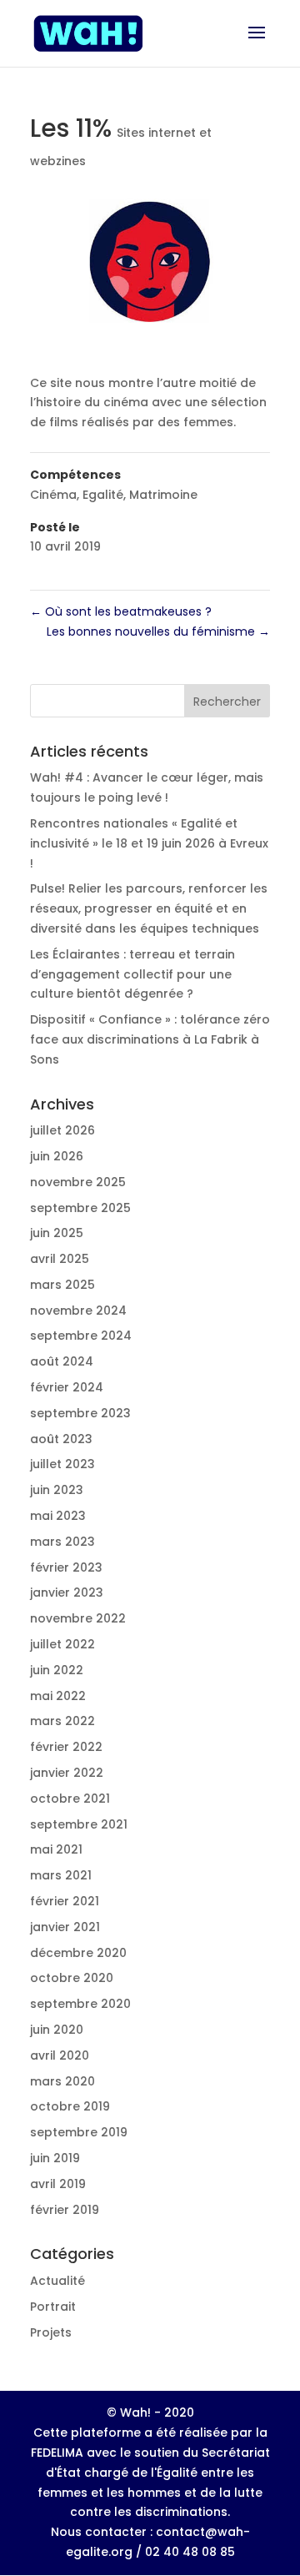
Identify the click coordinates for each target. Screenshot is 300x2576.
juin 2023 (57, 1490)
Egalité (103, 495)
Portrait (53, 2307)
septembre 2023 (80, 1413)
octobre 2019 (70, 2106)
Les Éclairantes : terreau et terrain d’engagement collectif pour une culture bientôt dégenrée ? (132, 974)
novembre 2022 (78, 1618)
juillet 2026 (62, 1130)
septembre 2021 (79, 1824)
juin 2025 (57, 1233)
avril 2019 (58, 2184)
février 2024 (67, 1387)
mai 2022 (58, 1696)
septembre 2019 (79, 2132)
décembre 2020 (78, 1953)
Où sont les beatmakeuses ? (121, 611)
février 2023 (66, 1567)
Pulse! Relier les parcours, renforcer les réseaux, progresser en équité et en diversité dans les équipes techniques (149, 908)
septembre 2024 (81, 1336)
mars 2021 (61, 1875)
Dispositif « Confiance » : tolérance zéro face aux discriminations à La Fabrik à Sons (150, 1039)
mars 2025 (62, 1285)
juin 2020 (57, 2030)
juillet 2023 (62, 1464)
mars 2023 (62, 1542)
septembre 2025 (80, 1208)
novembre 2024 (78, 1311)
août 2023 (61, 1439)
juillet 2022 (62, 1644)
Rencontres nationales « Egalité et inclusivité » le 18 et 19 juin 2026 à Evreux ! (149, 843)
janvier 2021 (65, 1927)
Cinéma (53, 495)
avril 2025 (60, 1259)
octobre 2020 (72, 1978)
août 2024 (62, 1361)
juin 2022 (57, 1670)
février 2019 (65, 2210)
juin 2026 (57, 1156)
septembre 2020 (80, 2004)
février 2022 (66, 1747)
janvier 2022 (67, 1773)
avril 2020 (60, 2055)
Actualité (57, 2281)
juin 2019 (55, 2158)
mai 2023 (58, 1516)
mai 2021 (56, 1849)
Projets (51, 2332)
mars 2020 (62, 2081)
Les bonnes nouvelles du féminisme (158, 631)
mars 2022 (62, 1721)
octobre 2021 (70, 1799)
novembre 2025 (78, 1182)
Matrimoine (163, 495)
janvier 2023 (67, 1592)
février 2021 (65, 1901)
